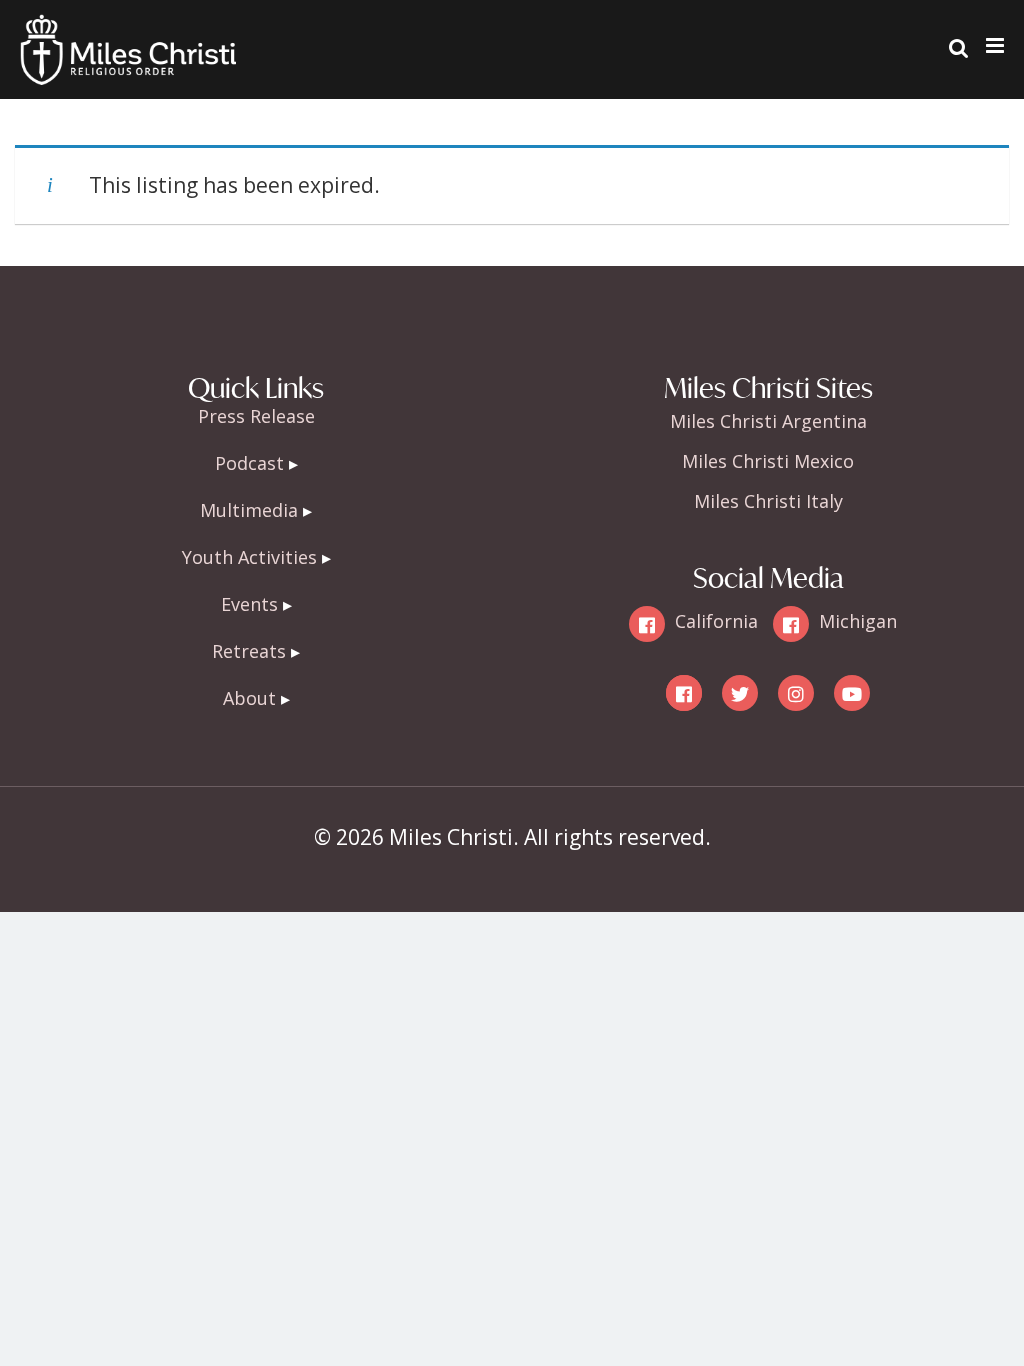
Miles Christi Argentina (768, 421)
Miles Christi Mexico (768, 461)
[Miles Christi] (128, 30)
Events (249, 604)
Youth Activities (249, 557)
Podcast (249, 463)
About (249, 698)
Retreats (249, 651)
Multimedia (249, 510)
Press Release (256, 416)
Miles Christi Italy (768, 501)
